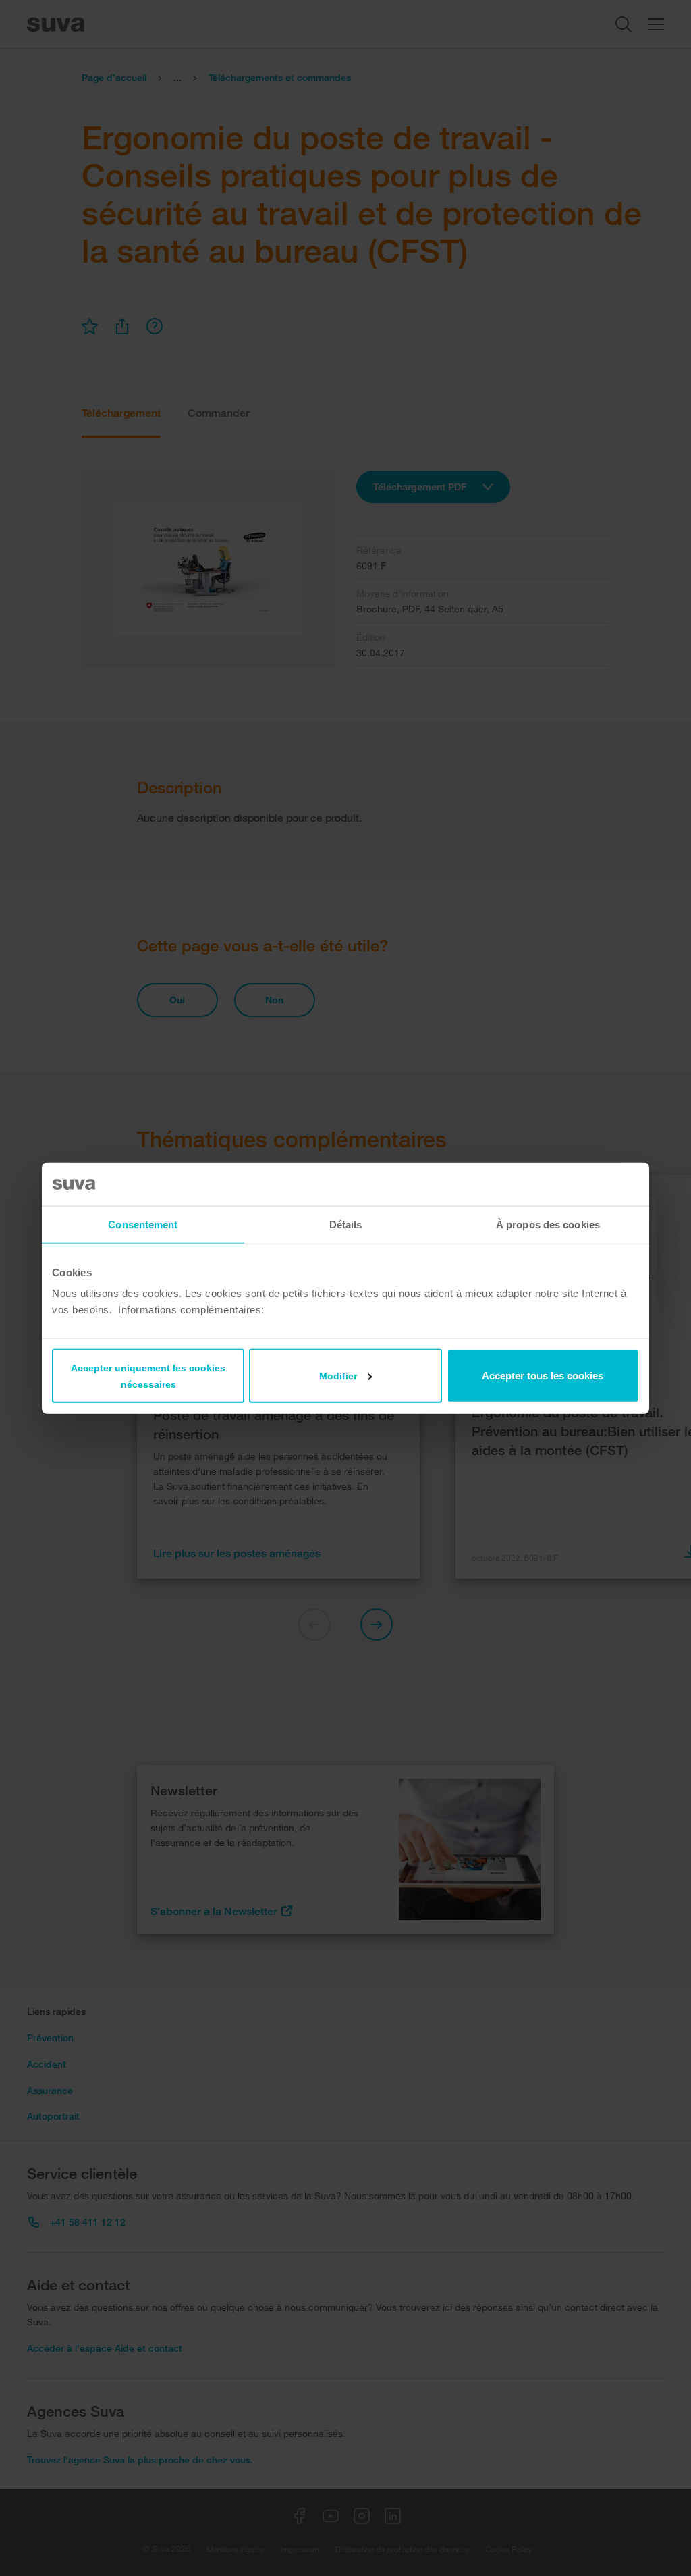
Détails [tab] (346, 1224)
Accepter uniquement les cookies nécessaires (148, 1376)
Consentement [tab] (143, 1224)
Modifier (338, 1376)
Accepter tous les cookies (543, 1376)
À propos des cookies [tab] (548, 1224)
